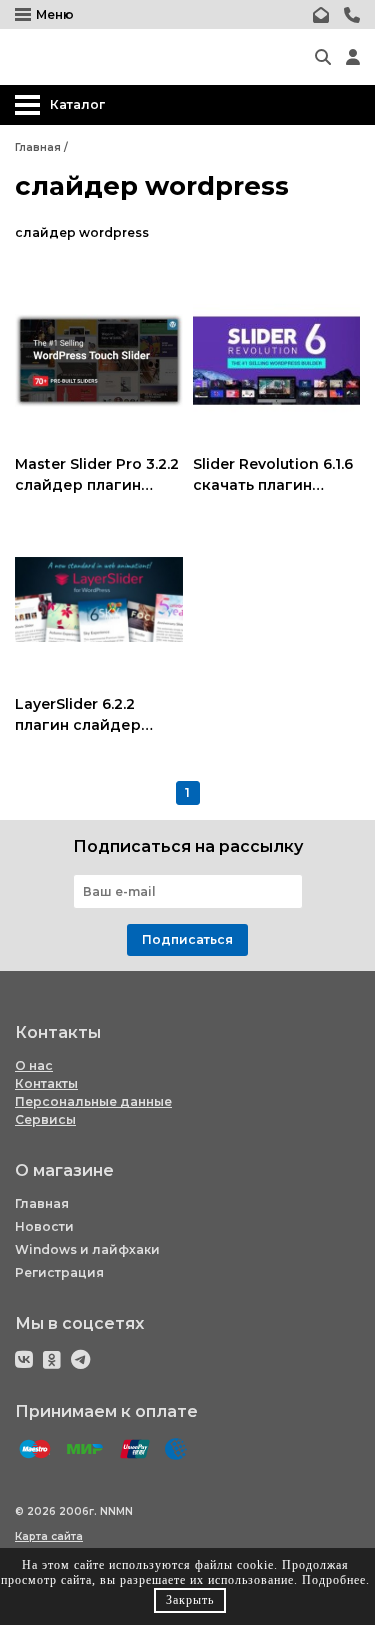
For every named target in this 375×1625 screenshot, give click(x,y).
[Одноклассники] (52, 1359)
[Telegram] (80, 1359)
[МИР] (85, 1450)
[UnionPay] (135, 1450)
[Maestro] (35, 1450)
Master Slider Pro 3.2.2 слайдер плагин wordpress (97, 485)
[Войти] (353, 57)
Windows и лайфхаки (87, 1249)
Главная (42, 1203)
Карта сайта (49, 1536)
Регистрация (59, 1272)
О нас (34, 1065)
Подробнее (334, 1580)
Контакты (46, 1083)
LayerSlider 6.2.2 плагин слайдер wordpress (78, 725)
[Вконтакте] (24, 1359)
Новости (44, 1226)
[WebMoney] (176, 1450)
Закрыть (190, 1600)
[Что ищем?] (323, 57)
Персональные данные (93, 1101)
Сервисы (45, 1119)
